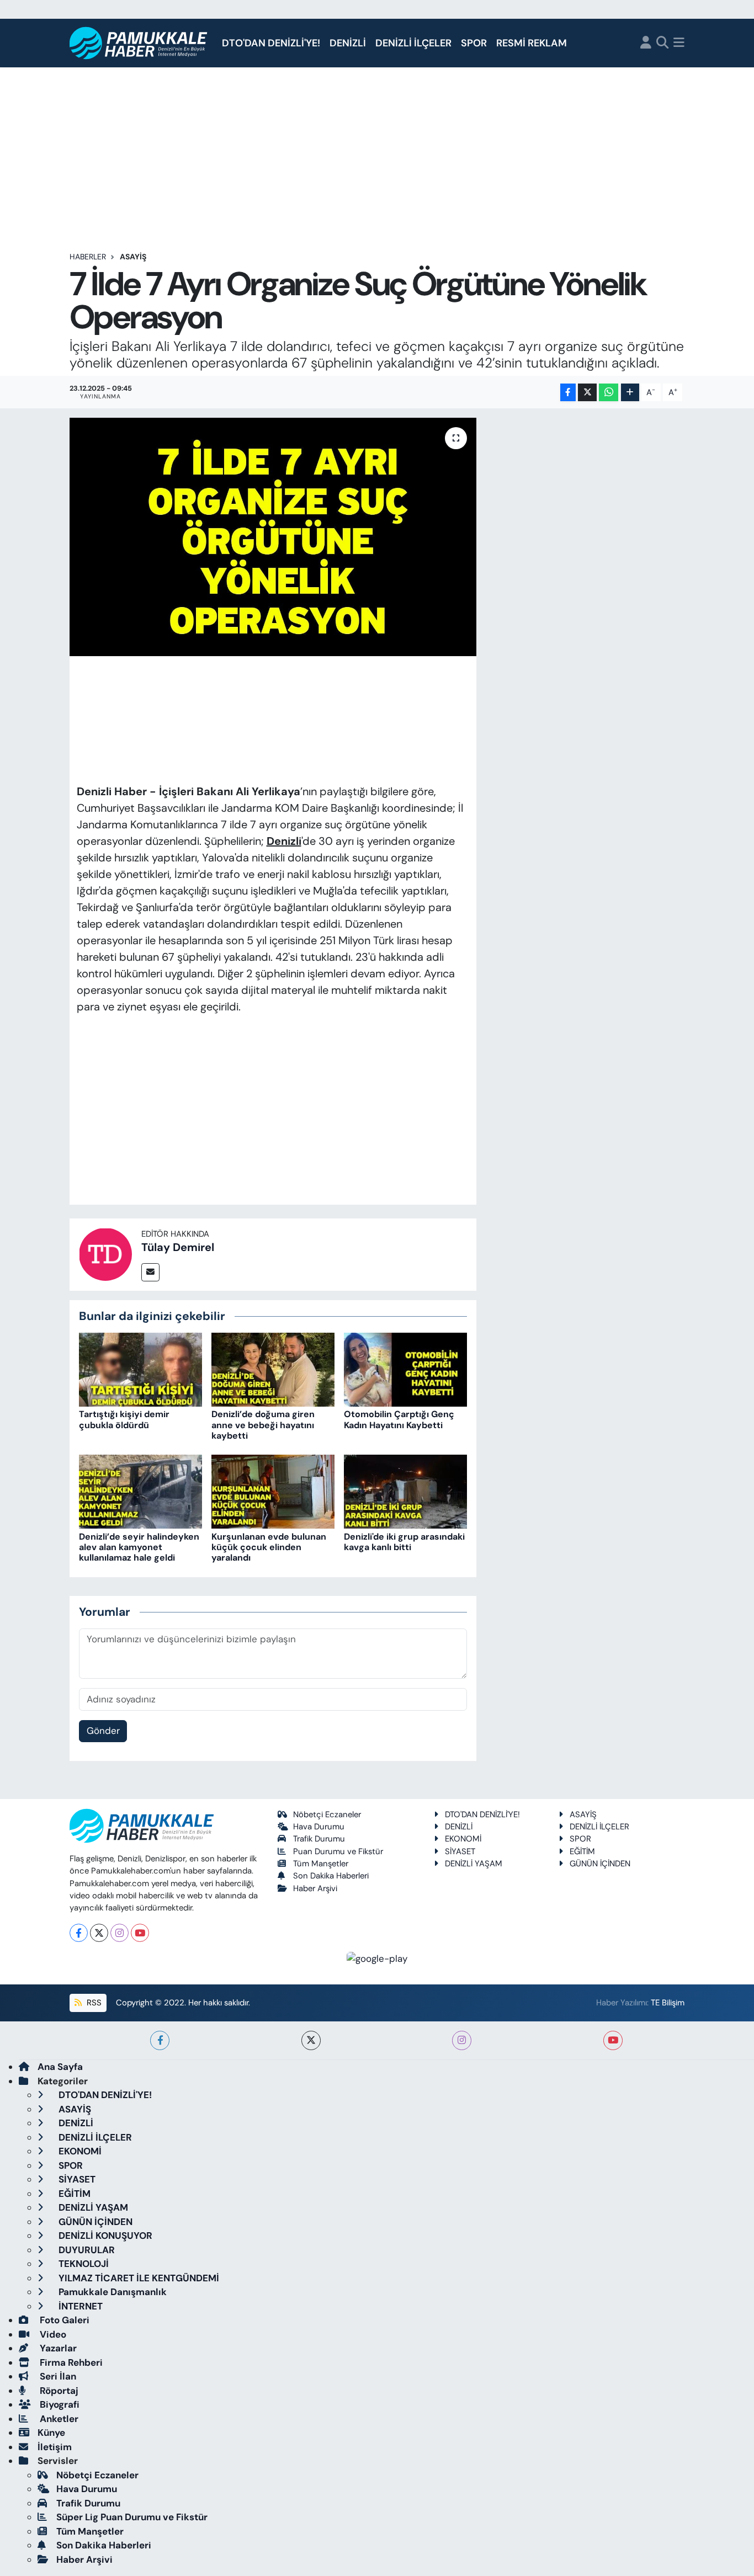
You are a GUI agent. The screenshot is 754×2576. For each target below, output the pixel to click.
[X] (99, 1933)
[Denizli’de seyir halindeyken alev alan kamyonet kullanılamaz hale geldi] (140, 1491)
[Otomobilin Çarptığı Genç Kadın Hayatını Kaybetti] (405, 1369)
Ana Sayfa (60, 2067)
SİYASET (460, 1851)
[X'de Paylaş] (587, 393)
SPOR (474, 43)
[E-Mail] (150, 1272)
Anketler (58, 2419)
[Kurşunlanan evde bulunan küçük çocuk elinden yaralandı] (273, 1491)
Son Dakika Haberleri (331, 1876)
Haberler (88, 257)
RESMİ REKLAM (532, 43)
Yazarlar (57, 2348)
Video (52, 2334)
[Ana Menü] (679, 43)
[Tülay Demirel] (105, 1254)
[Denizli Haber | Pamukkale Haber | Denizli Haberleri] (139, 43)
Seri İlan (57, 2376)
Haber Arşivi (315, 1888)
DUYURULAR (86, 2250)
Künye (51, 2433)
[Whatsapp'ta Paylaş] (609, 393)
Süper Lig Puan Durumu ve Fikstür (132, 2517)
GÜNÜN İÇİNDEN (600, 1864)
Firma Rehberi (70, 2362)
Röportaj (58, 2391)
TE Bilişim (668, 2003)
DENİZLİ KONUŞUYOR (104, 2236)
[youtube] (613, 2040)
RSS (93, 2003)
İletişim (55, 2447)
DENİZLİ (348, 43)
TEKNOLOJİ (83, 2264)
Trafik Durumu (319, 1839)
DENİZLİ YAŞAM (474, 1864)
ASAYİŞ (133, 257)
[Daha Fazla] (630, 393)
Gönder (103, 1731)
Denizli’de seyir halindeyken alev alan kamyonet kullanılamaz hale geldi (139, 1547)
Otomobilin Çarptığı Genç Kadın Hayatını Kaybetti (399, 1419)
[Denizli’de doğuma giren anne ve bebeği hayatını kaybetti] (273, 1369)
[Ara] (663, 43)
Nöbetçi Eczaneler (327, 1814)
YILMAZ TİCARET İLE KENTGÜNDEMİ (138, 2278)
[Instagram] (120, 1933)
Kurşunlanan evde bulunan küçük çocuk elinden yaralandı (269, 1547)
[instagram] (462, 2040)
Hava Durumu (319, 1827)
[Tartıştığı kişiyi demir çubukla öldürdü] (140, 1369)
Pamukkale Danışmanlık (111, 2292)
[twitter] (311, 2040)
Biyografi (59, 2404)
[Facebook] (79, 1933)
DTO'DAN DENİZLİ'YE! (271, 43)
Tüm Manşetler (321, 1864)
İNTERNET (79, 2306)
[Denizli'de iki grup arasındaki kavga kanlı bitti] (405, 1491)
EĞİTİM (582, 1851)
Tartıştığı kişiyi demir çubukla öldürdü (124, 1419)
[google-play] (377, 1958)
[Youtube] (140, 1933)
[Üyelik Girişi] (646, 43)
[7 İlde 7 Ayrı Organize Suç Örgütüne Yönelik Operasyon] (273, 537)
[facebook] (160, 2040)
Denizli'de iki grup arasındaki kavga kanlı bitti (404, 1542)
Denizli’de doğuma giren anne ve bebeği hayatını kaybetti (263, 1425)
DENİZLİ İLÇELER (413, 43)
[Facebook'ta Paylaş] (568, 393)
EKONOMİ (463, 1839)
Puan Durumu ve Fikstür (338, 1851)
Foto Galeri (63, 2320)
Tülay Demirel (178, 1247)
